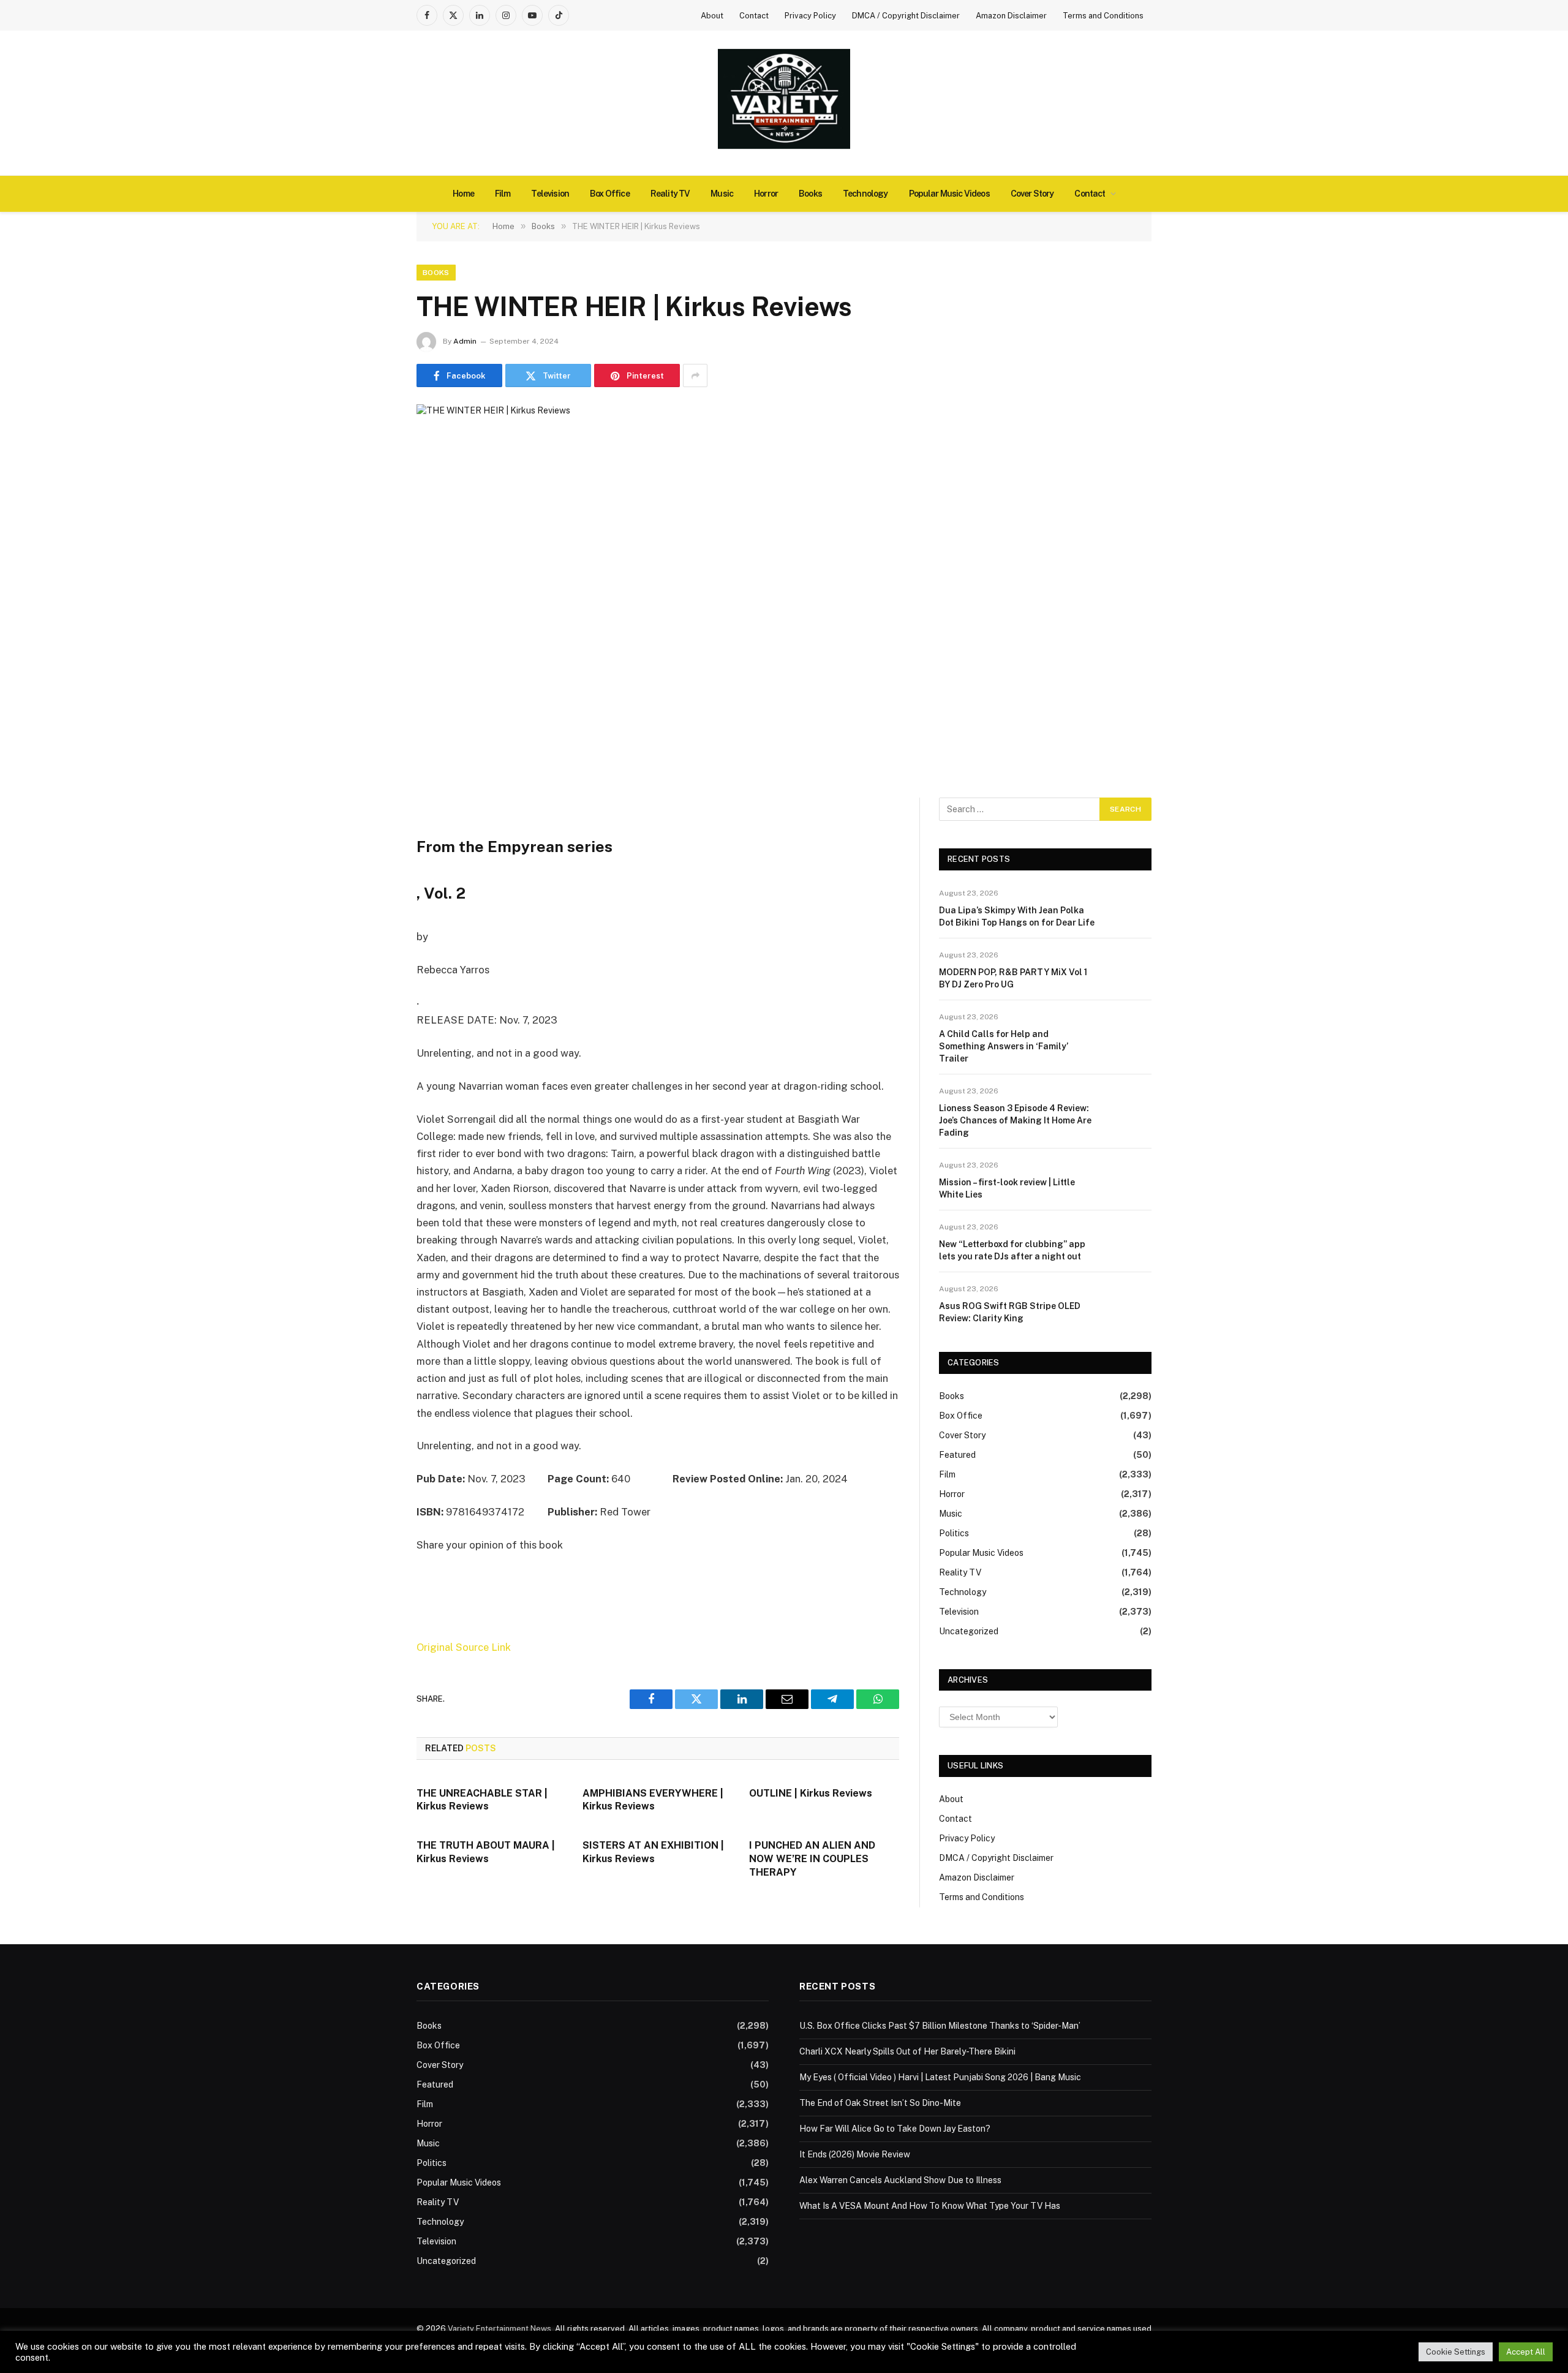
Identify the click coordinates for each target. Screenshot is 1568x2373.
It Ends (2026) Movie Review (855, 2154)
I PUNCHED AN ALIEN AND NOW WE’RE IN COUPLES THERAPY (812, 1859)
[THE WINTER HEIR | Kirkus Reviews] (784, 588)
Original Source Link (464, 1647)
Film (503, 194)
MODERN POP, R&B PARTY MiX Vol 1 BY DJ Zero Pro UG (1013, 978)
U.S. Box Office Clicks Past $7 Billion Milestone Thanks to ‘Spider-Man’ (940, 2026)
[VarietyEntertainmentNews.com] (784, 103)
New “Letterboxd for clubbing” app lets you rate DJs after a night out (1012, 1250)
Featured (957, 1455)
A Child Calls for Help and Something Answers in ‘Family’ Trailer (1004, 1046)
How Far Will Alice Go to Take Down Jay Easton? (895, 2129)
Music (722, 194)
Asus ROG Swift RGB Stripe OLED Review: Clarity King (1010, 1312)
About (712, 16)
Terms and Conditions (1103, 16)
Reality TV (670, 194)
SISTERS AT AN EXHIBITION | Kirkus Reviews (653, 1852)
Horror (766, 194)
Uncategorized (969, 1631)
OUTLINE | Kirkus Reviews (811, 1793)
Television (550, 194)
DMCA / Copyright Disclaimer (906, 16)
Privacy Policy (810, 16)
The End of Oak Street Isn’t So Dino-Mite (880, 2103)
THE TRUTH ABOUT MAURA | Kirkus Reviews (486, 1852)
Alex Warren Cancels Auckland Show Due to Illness (900, 2180)
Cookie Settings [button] (1456, 2352)
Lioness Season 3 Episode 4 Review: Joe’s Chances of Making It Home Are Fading (1015, 1120)
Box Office (610, 194)
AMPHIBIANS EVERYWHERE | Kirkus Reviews (653, 1800)
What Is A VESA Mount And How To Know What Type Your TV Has (930, 2206)
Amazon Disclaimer (1011, 16)
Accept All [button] (1526, 2352)
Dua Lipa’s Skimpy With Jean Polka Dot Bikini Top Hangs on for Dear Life (1017, 916)
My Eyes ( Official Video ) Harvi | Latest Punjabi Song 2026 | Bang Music (940, 2077)
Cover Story (1032, 194)
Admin (465, 341)
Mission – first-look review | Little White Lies (1007, 1188)
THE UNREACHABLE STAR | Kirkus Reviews (482, 1800)
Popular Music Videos (949, 194)
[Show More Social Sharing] (695, 375)
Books (810, 194)
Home (463, 194)
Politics (954, 1533)
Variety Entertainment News (499, 2329)
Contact (754, 16)
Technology (865, 194)
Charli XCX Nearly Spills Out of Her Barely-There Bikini (907, 2051)
